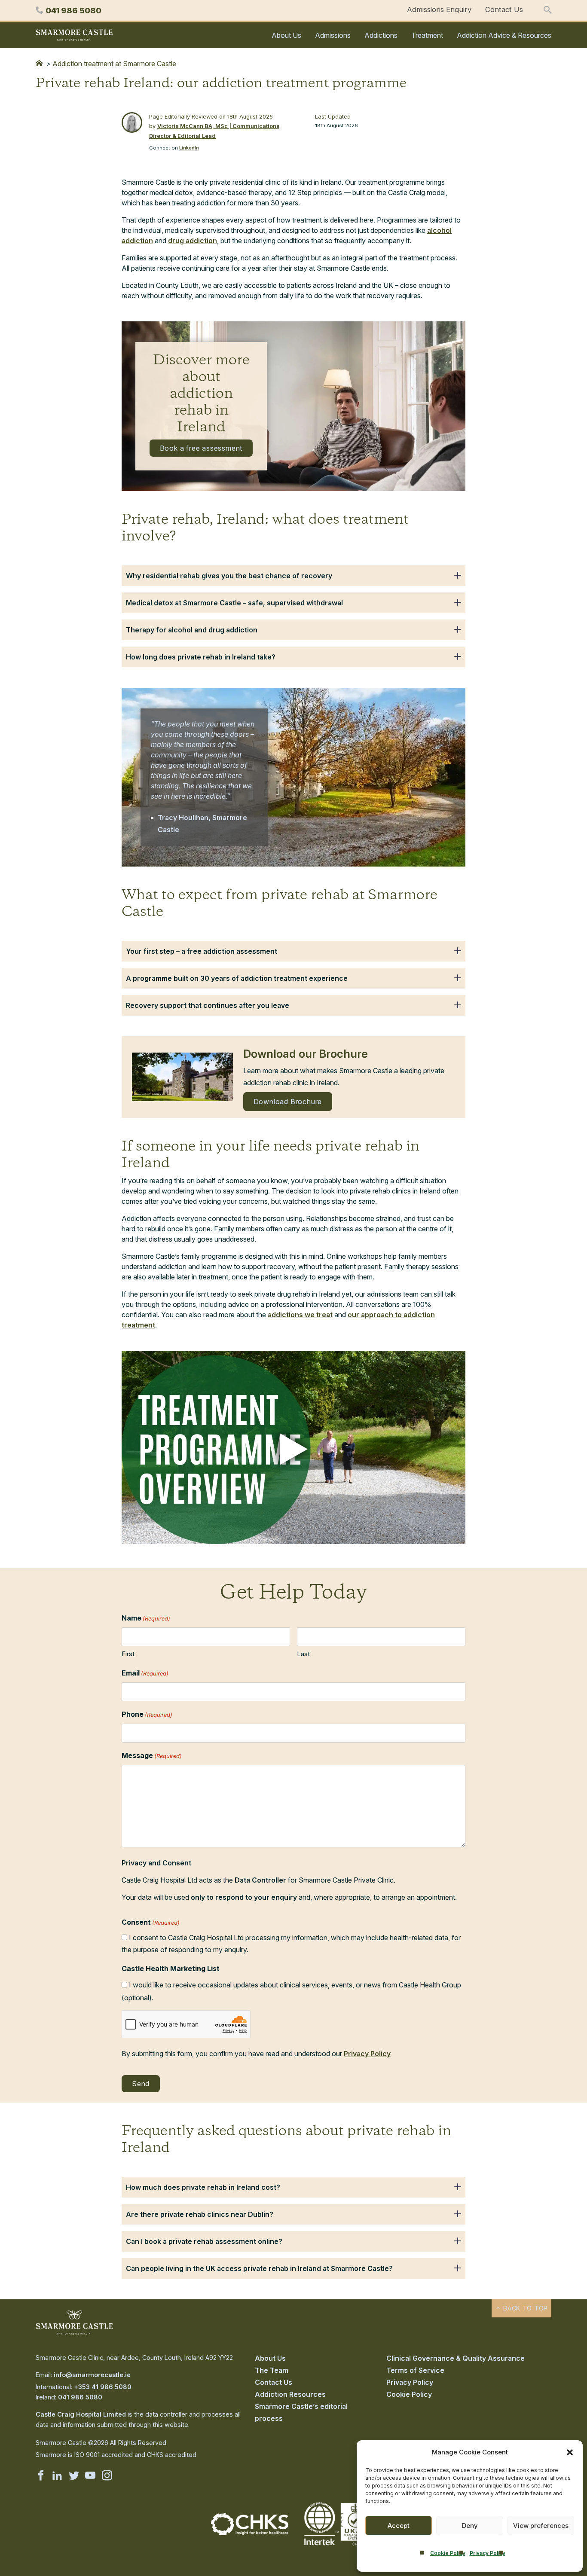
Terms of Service (415, 2370)
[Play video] (293, 1449)
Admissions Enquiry (439, 9)
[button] (570, 2452)
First (128, 1654)
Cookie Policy (448, 2553)
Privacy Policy (488, 2553)
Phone (147, 1714)
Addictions (381, 35)
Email (145, 1673)
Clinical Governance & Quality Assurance (456, 2358)
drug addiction (193, 241)
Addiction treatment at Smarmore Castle (114, 64)
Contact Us (504, 9)
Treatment (427, 35)
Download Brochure (288, 1102)
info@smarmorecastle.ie (92, 2375)
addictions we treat (300, 1315)
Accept (399, 2526)
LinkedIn (189, 148)
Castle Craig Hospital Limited (81, 2414)
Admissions (333, 35)
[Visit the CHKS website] (250, 2533)
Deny (470, 2526)
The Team (272, 2370)
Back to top (524, 2308)
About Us (286, 35)
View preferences (541, 2526)
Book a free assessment (201, 448)
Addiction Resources (290, 2394)
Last (303, 1654)
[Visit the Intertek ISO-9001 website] (337, 2546)
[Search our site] (547, 10)
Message (152, 1755)
